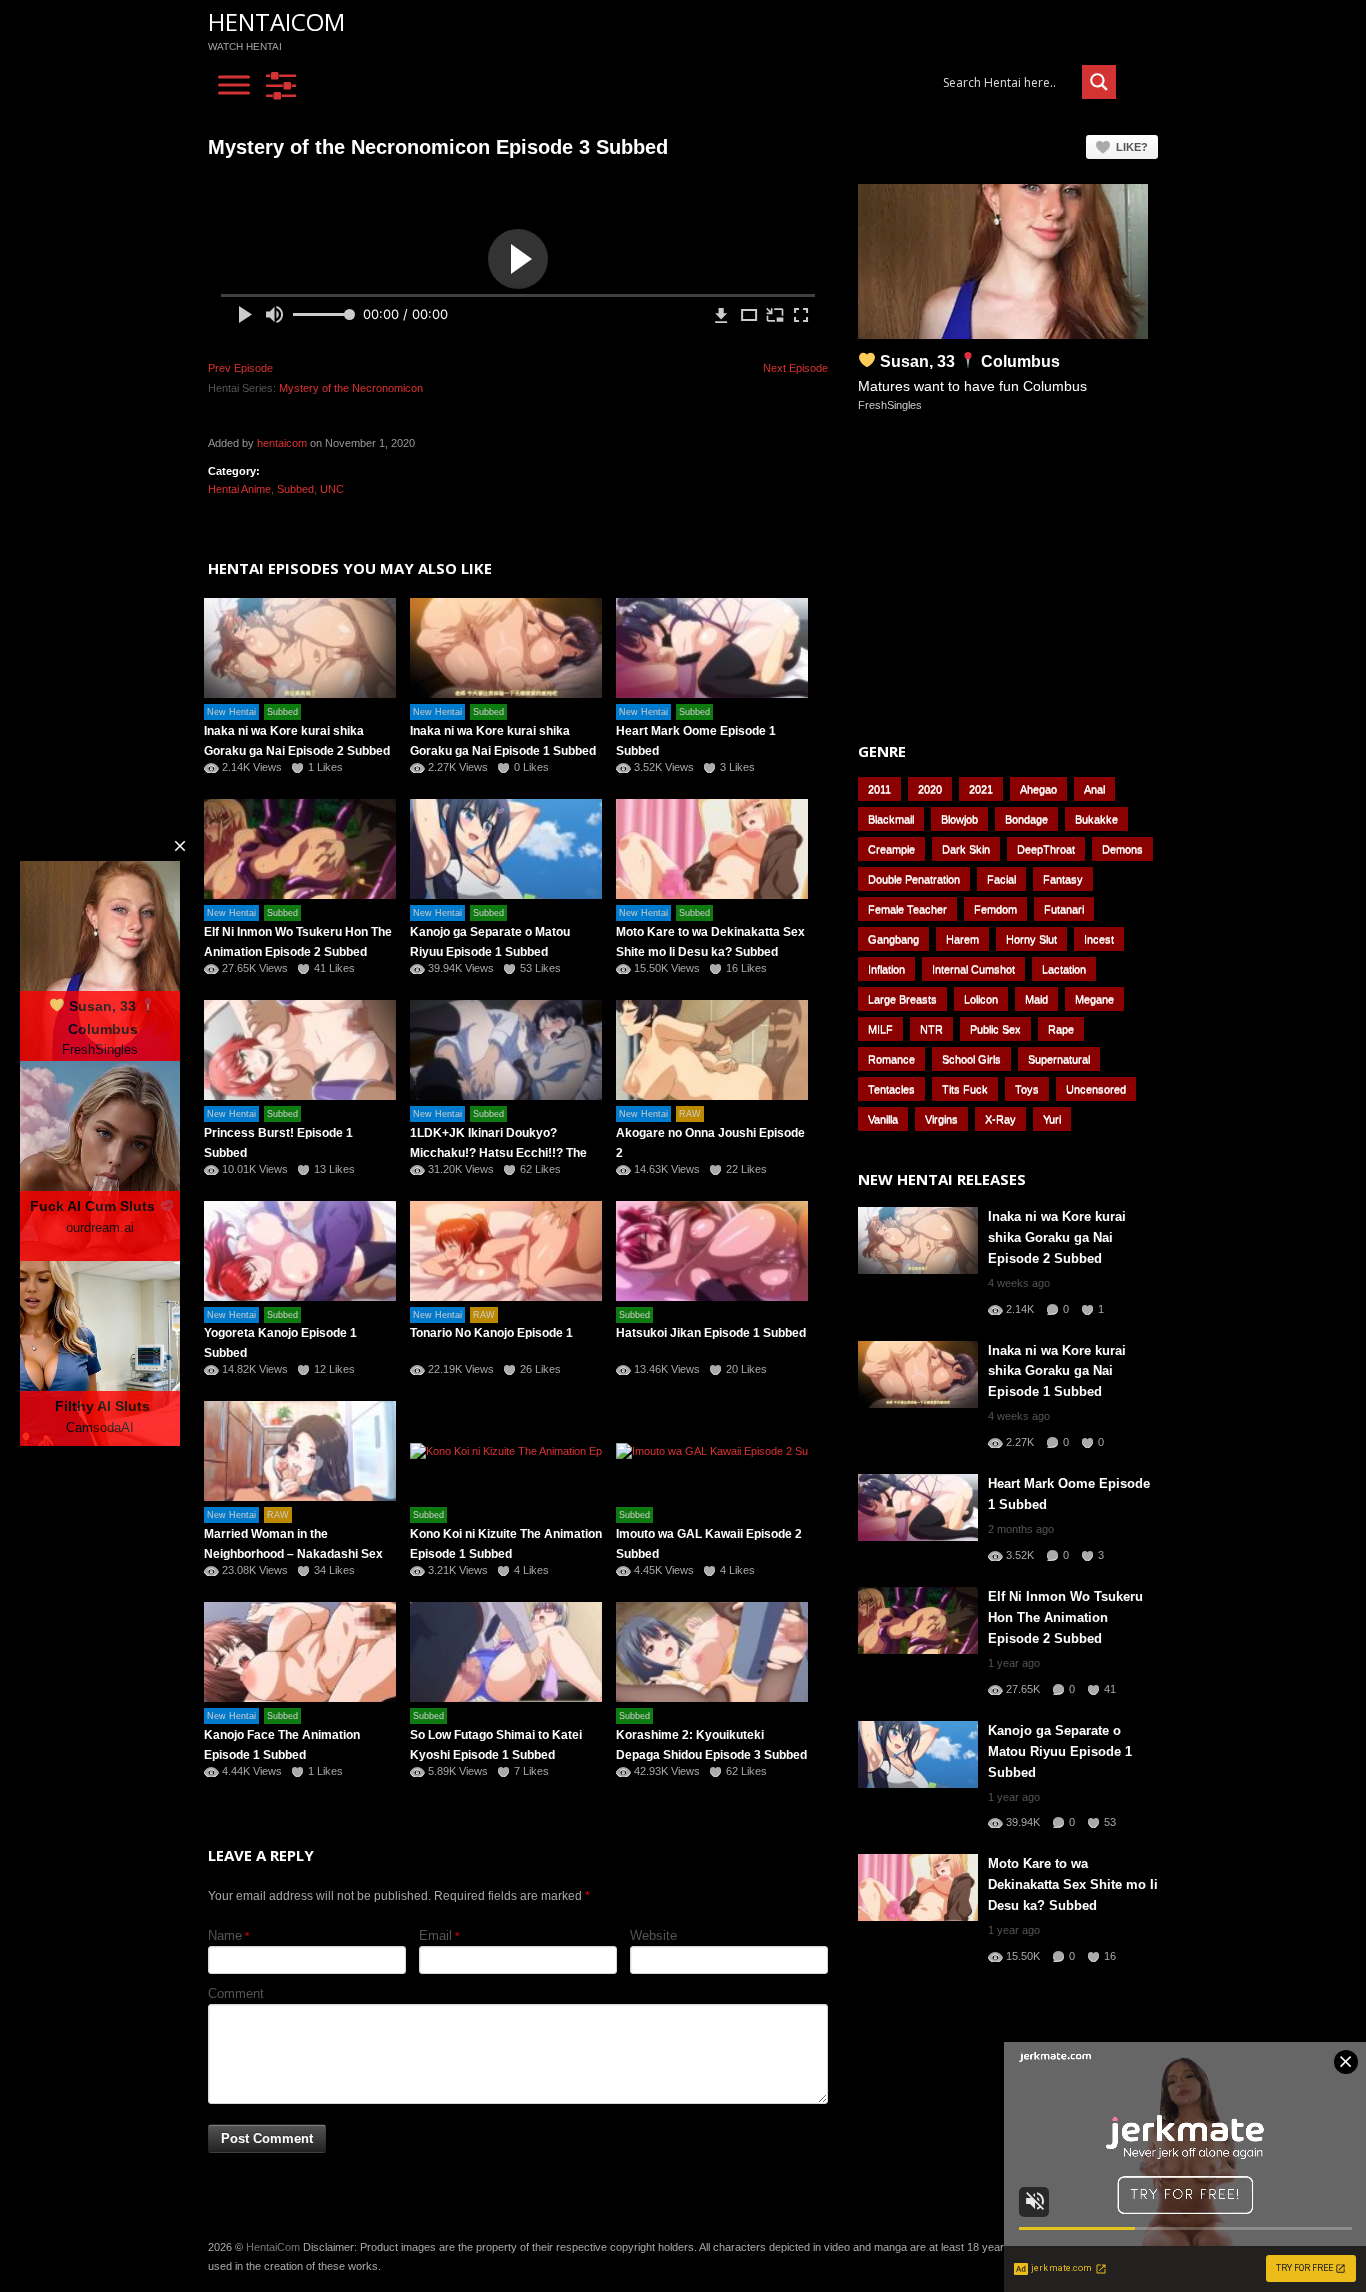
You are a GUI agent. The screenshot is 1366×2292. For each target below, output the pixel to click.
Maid (1036, 999)
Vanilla (883, 1119)
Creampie (891, 849)
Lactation (1064, 969)
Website (653, 1935)
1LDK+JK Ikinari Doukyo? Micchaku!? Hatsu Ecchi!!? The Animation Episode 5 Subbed (498, 1153)
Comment (236, 1993)
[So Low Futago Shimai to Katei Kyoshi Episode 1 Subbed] (506, 1652)
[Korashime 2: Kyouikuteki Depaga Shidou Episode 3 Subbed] (712, 1652)
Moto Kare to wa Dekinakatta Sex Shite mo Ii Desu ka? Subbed (1073, 1884)
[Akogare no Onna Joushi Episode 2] (712, 1050)
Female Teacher (907, 909)
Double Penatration (914, 879)
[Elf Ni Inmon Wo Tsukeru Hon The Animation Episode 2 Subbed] (300, 849)
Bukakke (1096, 819)
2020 (930, 789)
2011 (879, 789)
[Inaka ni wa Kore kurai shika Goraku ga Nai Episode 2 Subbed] (300, 648)
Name (225, 1935)
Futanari (1064, 909)
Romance (891, 1059)
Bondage (1026, 819)
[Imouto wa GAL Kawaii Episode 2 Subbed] (712, 1451)
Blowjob (959, 819)
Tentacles (891, 1089)
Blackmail (891, 819)
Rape (1061, 1029)
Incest (1099, 939)
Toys (1027, 1089)
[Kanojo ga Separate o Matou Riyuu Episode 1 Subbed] (506, 849)
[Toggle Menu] (234, 85)
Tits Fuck (965, 1089)
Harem (962, 939)
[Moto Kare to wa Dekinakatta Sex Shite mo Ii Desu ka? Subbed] (712, 849)
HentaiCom (276, 21)
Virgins (941, 1119)
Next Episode (795, 368)
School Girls (971, 1059)
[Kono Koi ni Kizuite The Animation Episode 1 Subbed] (506, 1451)
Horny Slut (1031, 939)
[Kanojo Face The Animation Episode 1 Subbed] (300, 1652)
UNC (332, 489)
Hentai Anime (239, 489)
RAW (690, 1114)
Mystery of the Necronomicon (351, 388)
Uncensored (1096, 1089)
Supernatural (1059, 1059)
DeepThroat (1046, 849)
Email (435, 1935)
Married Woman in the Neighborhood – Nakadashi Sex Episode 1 (293, 1554)
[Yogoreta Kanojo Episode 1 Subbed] (300, 1251)
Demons (1122, 849)
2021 (981, 789)
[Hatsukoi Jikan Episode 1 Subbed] (712, 1251)
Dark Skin (966, 849)
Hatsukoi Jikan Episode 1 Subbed (711, 1333)
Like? (1132, 147)
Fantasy (1063, 879)
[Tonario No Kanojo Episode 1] (506, 1251)
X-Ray (1000, 1119)
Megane (1094, 999)
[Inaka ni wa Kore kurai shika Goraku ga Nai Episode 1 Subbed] (506, 648)
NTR (931, 1029)
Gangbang (893, 939)
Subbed (295, 489)
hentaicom (282, 443)
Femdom (995, 909)
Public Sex (995, 1029)
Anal (1094, 789)
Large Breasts (902, 999)
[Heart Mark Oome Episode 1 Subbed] (712, 648)
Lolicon (981, 999)
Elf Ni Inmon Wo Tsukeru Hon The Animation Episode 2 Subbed (1065, 1617)
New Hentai (231, 712)
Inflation (886, 969)
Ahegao (1038, 789)
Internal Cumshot (973, 969)
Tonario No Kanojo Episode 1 (491, 1333)
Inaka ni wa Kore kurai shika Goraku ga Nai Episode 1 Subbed (1057, 1371)
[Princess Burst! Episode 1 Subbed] (300, 1050)
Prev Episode (240, 368)
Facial (1001, 879)
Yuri (1052, 1119)
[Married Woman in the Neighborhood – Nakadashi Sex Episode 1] (300, 1451)
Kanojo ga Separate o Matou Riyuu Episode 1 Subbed (1060, 1751)
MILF (880, 1029)
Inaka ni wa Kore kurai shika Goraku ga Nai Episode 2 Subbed (1057, 1237)
